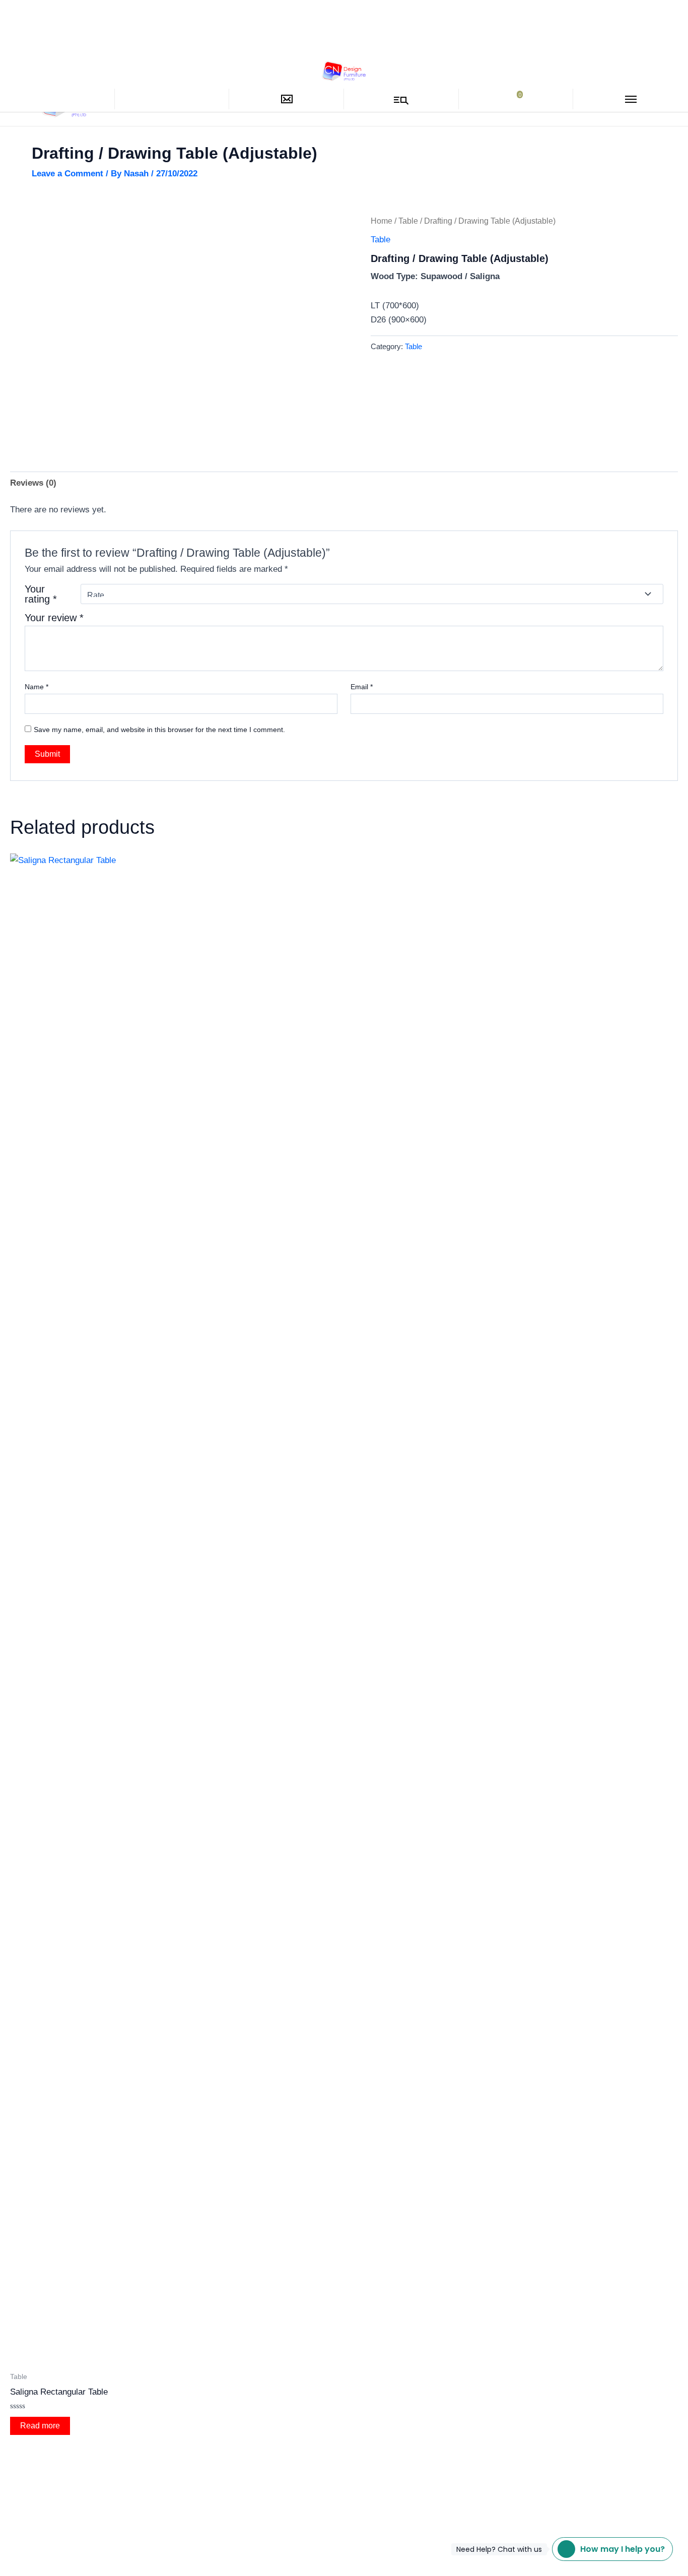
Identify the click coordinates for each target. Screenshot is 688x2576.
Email (362, 687)
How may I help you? (608, 2549)
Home (382, 221)
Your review (54, 618)
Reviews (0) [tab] (33, 483)
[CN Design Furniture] (344, 70)
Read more (40, 2426)
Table (408, 221)
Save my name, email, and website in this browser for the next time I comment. (159, 730)
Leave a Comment (67, 174)
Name (37, 687)
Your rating (41, 594)
